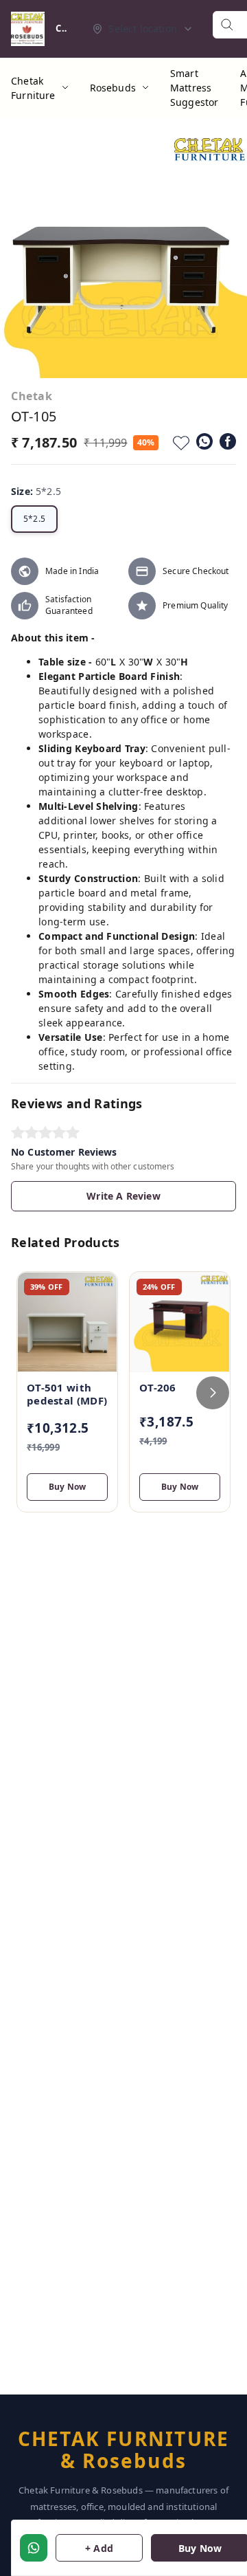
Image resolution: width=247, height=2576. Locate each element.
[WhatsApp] (204, 441)
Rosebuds (113, 88)
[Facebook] (228, 441)
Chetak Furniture (33, 88)
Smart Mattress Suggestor (195, 88)
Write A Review (123, 1196)
